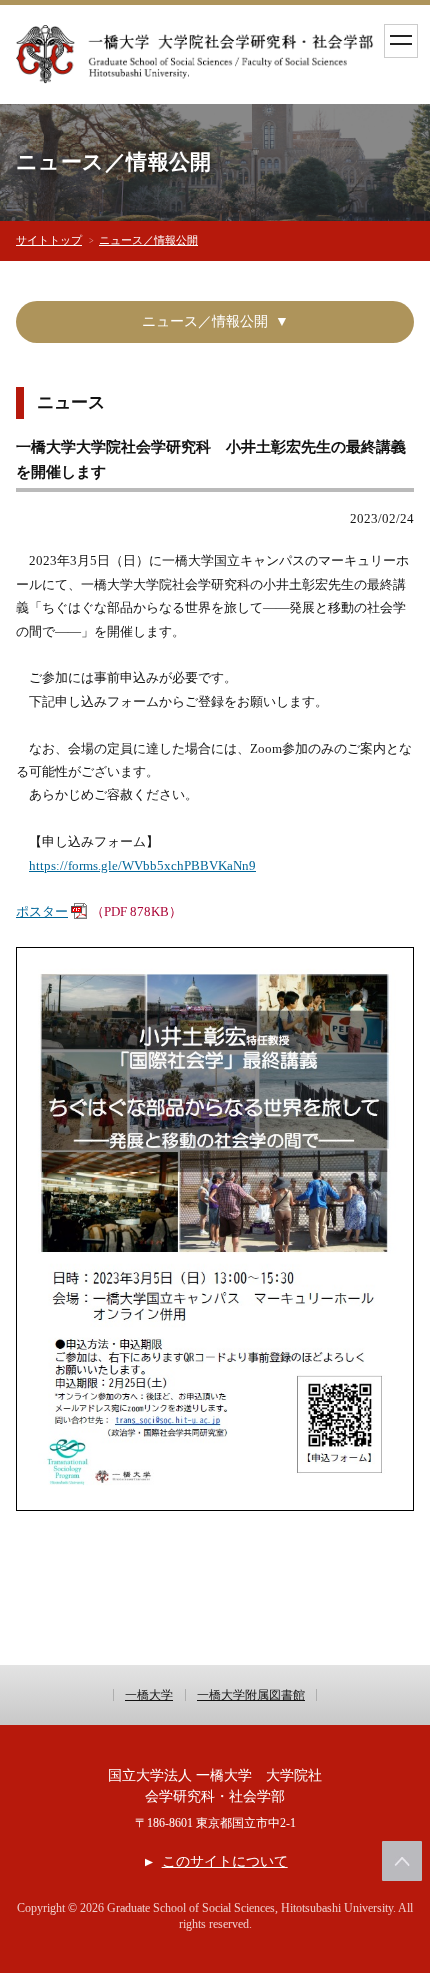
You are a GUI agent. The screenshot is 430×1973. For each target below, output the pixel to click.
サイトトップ (49, 240)
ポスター (42, 911)
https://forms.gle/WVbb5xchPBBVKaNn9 (142, 865)
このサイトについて (224, 1861)
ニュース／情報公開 (148, 240)
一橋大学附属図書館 (251, 1695)
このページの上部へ (402, 1861)
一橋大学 (149, 1695)
